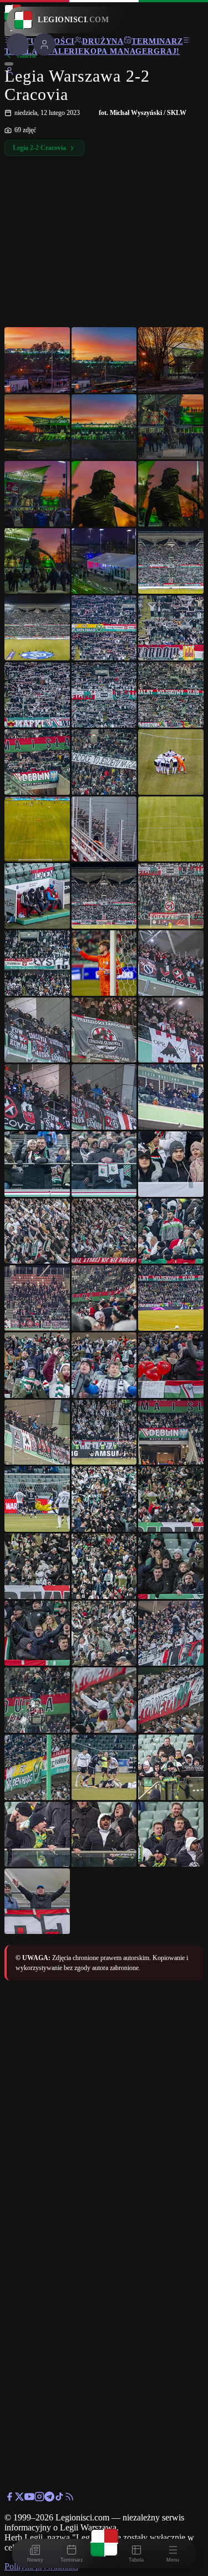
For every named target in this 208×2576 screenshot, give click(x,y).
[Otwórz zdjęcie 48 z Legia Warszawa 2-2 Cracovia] (171, 1365)
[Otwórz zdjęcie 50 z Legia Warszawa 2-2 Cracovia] (104, 1432)
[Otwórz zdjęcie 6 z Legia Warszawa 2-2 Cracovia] (171, 427)
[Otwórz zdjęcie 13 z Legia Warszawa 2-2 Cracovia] (37, 628)
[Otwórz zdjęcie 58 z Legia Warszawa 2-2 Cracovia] (37, 1633)
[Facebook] (9, 2499)
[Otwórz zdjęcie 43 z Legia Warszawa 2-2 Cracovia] (37, 1298)
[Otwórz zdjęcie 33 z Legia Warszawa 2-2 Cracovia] (171, 1030)
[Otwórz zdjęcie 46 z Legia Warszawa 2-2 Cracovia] (37, 1365)
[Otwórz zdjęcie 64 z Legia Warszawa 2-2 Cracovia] (37, 1767)
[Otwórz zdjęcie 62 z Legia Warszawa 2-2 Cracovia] (104, 1700)
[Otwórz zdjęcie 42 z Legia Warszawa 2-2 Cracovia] (171, 1231)
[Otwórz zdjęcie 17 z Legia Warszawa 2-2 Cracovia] (104, 695)
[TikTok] (59, 2499)
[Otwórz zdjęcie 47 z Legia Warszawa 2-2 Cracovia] (104, 1365)
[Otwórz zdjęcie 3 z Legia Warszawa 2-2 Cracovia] (171, 360)
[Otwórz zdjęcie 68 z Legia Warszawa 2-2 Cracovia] (104, 1835)
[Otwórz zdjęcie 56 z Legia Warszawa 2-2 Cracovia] (104, 1566)
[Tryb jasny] (9, 64)
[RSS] (69, 2499)
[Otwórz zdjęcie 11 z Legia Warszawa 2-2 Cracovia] (104, 561)
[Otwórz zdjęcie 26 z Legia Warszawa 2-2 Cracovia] (104, 896)
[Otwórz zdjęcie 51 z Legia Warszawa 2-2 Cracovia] (171, 1432)
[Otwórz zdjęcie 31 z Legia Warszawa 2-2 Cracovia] (37, 1030)
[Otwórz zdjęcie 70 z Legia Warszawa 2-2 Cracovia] (37, 1901)
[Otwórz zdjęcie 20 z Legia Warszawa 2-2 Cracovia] (104, 762)
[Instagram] (39, 2499)
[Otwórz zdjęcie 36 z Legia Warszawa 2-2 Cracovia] (171, 1097)
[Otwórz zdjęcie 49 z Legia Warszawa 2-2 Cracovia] (37, 1432)
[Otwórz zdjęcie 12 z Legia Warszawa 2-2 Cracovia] (171, 561)
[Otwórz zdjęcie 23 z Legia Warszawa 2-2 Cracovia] (104, 829)
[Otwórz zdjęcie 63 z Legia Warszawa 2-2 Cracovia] (171, 1700)
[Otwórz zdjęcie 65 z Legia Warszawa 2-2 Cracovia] (104, 1767)
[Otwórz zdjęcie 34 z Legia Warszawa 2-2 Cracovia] (37, 1097)
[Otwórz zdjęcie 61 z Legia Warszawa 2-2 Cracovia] (37, 1700)
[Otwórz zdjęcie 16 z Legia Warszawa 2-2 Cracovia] (37, 695)
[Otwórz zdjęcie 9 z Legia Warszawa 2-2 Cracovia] (171, 494)
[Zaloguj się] (9, 73)
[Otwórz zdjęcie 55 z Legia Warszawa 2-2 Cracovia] (37, 1566)
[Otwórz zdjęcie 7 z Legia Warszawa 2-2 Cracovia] (37, 494)
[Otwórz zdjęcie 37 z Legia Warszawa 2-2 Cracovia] (37, 1164)
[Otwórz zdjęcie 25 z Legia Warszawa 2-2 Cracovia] (37, 896)
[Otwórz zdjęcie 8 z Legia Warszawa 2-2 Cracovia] (104, 494)
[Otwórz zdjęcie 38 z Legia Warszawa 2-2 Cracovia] (104, 1164)
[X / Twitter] (19, 2499)
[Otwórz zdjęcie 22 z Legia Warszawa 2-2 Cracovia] (37, 829)
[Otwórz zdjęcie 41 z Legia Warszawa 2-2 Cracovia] (104, 1231)
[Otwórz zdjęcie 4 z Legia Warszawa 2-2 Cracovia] (37, 427)
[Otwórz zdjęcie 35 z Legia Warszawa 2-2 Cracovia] (104, 1097)
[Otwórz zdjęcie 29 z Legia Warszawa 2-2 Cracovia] (104, 963)
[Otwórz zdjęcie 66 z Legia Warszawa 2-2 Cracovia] (171, 1767)
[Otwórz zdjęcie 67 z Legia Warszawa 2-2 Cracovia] (37, 1835)
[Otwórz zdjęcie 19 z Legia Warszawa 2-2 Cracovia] (37, 762)
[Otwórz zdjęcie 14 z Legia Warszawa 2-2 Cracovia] (104, 628)
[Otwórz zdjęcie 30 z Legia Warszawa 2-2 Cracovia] (171, 963)
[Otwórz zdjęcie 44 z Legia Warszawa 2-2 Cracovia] (104, 1298)
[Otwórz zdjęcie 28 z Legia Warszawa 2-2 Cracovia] (37, 963)
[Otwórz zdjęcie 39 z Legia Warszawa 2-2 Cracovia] (171, 1164)
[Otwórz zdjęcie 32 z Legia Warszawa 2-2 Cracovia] (104, 1030)
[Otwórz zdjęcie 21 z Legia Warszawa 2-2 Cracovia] (171, 762)
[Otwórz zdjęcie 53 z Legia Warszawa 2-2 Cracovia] (104, 1499)
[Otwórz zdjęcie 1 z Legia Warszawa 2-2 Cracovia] (37, 360)
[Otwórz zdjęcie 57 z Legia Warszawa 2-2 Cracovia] (171, 1566)
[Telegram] (49, 2499)
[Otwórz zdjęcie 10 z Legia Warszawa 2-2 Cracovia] (37, 561)
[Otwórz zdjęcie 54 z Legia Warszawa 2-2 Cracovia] (171, 1499)
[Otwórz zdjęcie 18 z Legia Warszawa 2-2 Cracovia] (171, 695)
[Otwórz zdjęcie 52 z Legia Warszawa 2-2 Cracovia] (37, 1499)
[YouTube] (29, 2499)
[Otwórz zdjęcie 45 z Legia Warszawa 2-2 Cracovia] (171, 1298)
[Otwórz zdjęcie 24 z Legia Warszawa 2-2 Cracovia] (171, 829)
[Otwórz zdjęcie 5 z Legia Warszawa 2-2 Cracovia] (104, 427)
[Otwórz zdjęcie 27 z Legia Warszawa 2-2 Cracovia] (171, 896)
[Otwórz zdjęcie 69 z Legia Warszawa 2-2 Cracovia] (171, 1835)
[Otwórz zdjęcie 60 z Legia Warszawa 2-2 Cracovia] (171, 1633)
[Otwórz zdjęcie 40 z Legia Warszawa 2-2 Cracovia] (37, 1231)
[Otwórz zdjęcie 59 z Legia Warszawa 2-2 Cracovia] (104, 1633)
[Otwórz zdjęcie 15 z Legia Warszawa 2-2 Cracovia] (171, 628)
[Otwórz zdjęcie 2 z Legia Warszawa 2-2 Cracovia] (104, 360)
